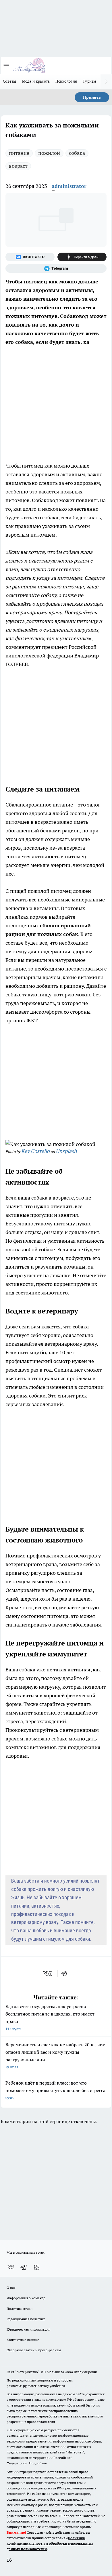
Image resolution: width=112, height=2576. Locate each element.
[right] (106, 82)
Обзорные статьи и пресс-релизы (34, 2350)
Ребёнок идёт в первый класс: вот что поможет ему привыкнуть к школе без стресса (55, 2090)
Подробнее (38, 2463)
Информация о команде (26, 2298)
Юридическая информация (28, 2329)
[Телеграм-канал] (56, 268)
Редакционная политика (26, 2319)
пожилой (49, 153)
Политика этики (20, 2309)
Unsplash (66, 1151)
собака (77, 153)
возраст (18, 166)
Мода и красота (36, 81)
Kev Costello (35, 1151)
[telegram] (66, 1974)
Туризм (90, 81)
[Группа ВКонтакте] (30, 257)
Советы (10, 81)
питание (19, 153)
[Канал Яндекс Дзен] (82, 257)
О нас (11, 2288)
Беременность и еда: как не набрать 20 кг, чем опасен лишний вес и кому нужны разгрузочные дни (56, 2055)
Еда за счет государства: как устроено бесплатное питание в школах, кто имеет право (50, 2017)
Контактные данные (23, 2340)
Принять (92, 97)
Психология (66, 81)
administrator (69, 186)
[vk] (48, 1974)
